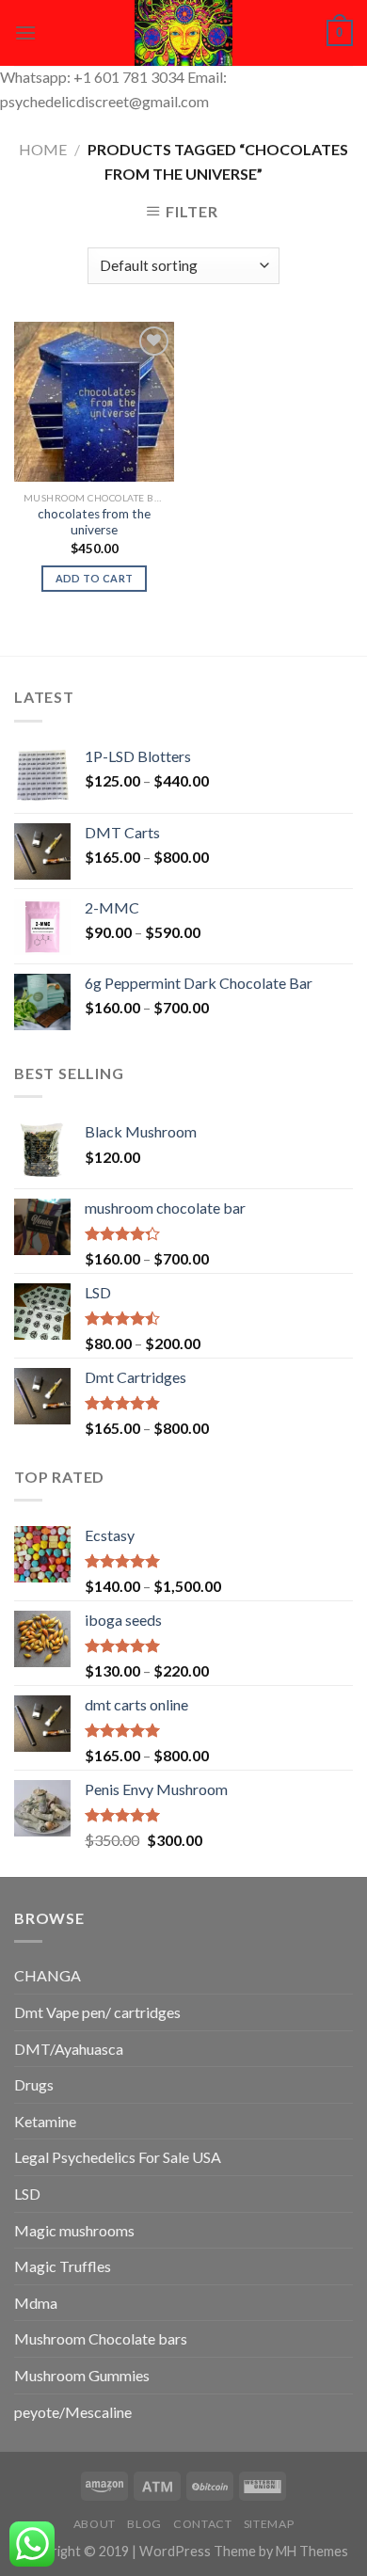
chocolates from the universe (94, 522)
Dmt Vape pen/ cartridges (97, 2012)
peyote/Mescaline (73, 2412)
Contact (202, 2524)
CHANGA (48, 1975)
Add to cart (95, 578)
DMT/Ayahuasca (69, 2049)
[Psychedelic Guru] (183, 33)
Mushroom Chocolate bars (101, 2338)
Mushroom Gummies (82, 2375)
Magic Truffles (63, 2266)
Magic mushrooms (74, 2230)
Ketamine (45, 2121)
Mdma (36, 2303)
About (95, 2524)
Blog (144, 2524)
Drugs (34, 2084)
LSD (27, 2194)
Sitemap (269, 2524)
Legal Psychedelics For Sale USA (118, 2157)
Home (43, 149)
